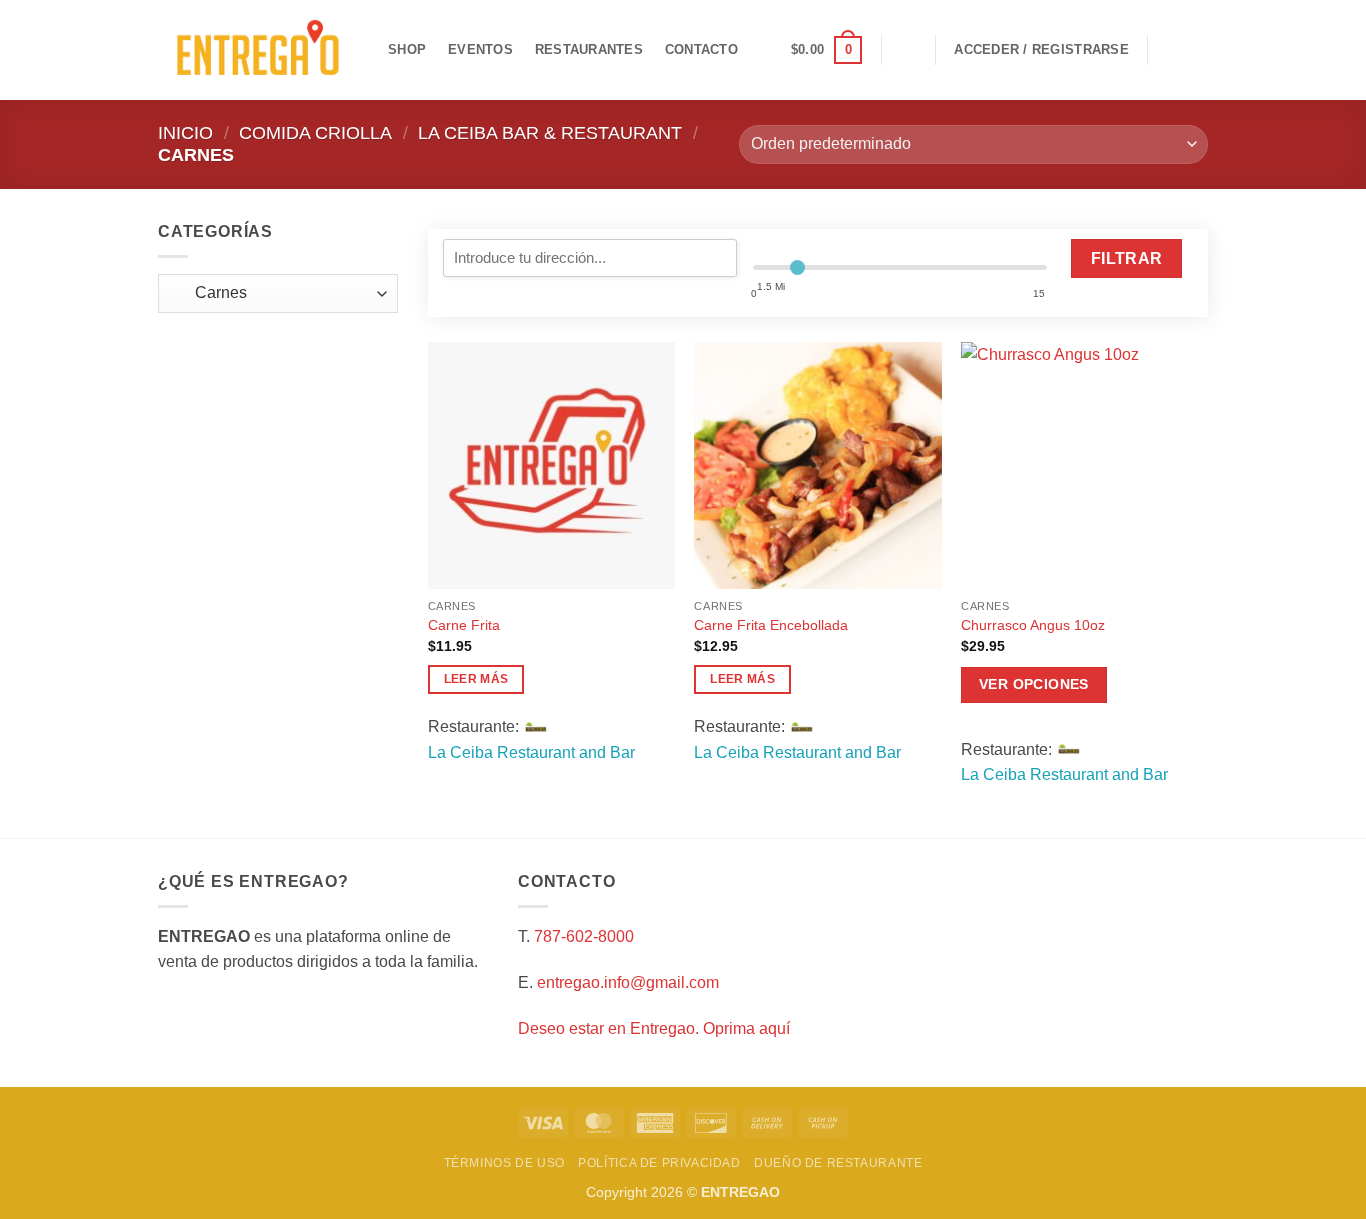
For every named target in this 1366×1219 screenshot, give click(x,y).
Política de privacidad (659, 1163)
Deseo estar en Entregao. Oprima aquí (654, 1028)
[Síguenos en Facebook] (1169, 50)
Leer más (476, 679)
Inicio (185, 132)
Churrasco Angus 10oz (1033, 625)
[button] (826, 50)
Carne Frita (464, 625)
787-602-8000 (584, 936)
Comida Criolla (315, 132)
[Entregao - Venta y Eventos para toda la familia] (258, 50)
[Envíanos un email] (1195, 50)
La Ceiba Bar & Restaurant (550, 132)
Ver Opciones (1034, 684)
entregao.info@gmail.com (628, 982)
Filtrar (1127, 258)
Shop (407, 49)
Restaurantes (589, 49)
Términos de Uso (504, 1163)
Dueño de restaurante (838, 1163)
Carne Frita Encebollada (771, 625)
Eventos (480, 49)
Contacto (701, 49)
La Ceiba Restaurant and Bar (531, 752)
